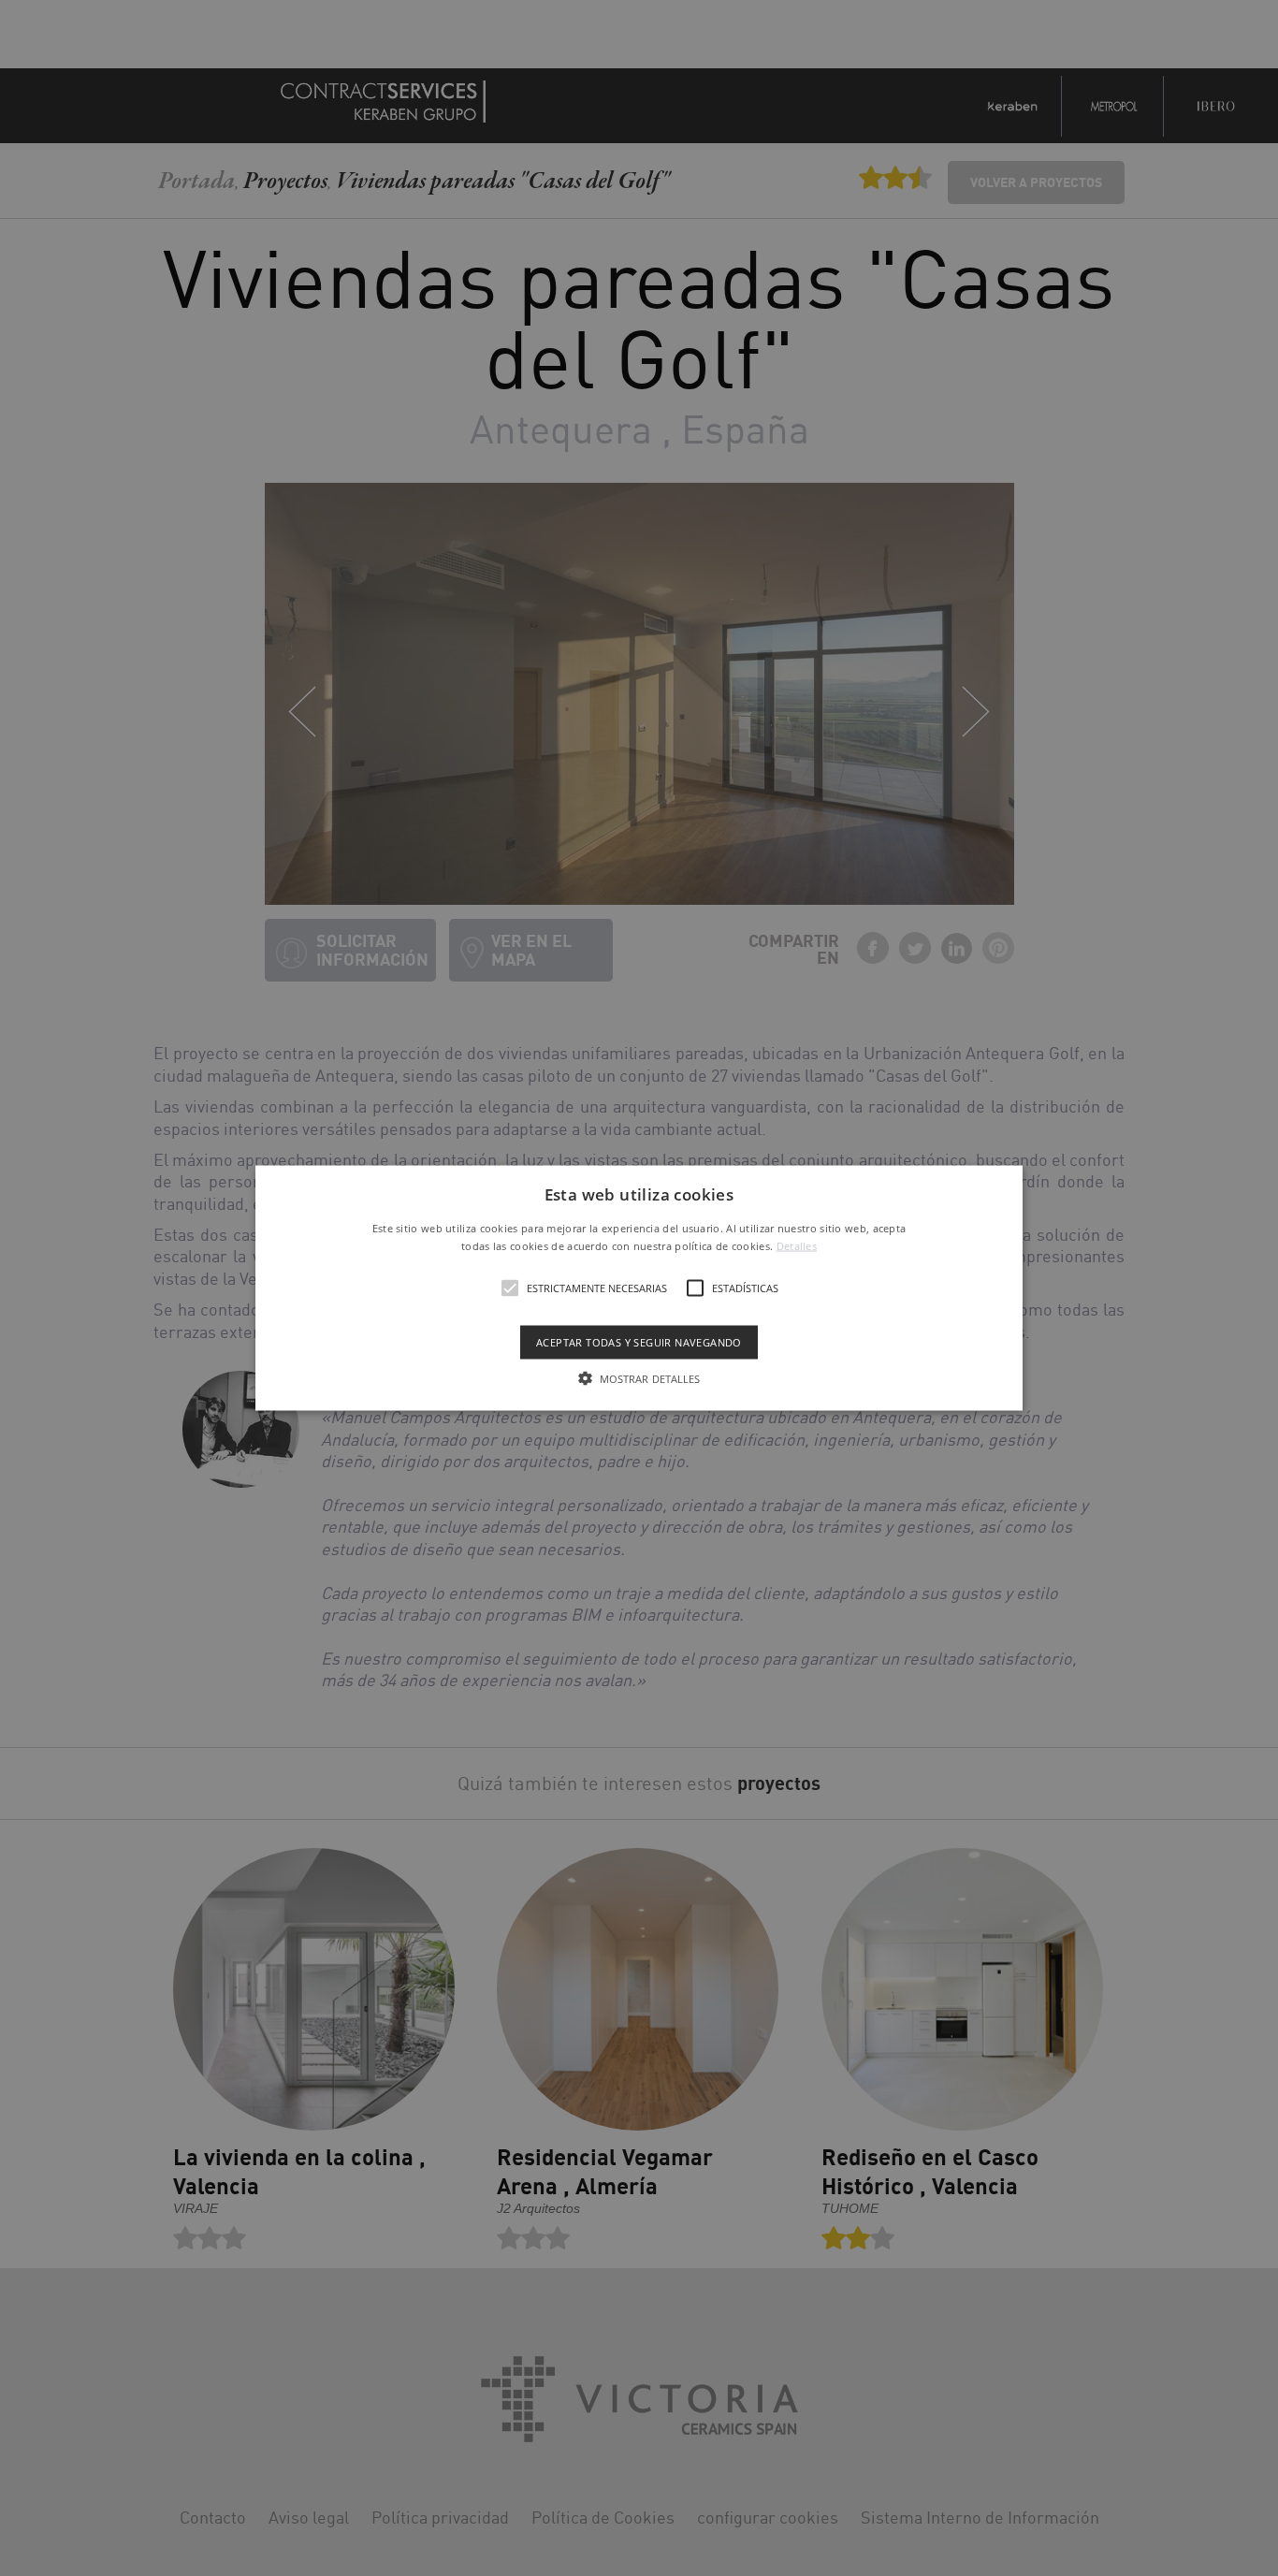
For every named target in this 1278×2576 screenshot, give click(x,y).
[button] (639, 1288)
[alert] (639, 1288)
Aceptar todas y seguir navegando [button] (639, 1342)
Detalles (797, 1246)
